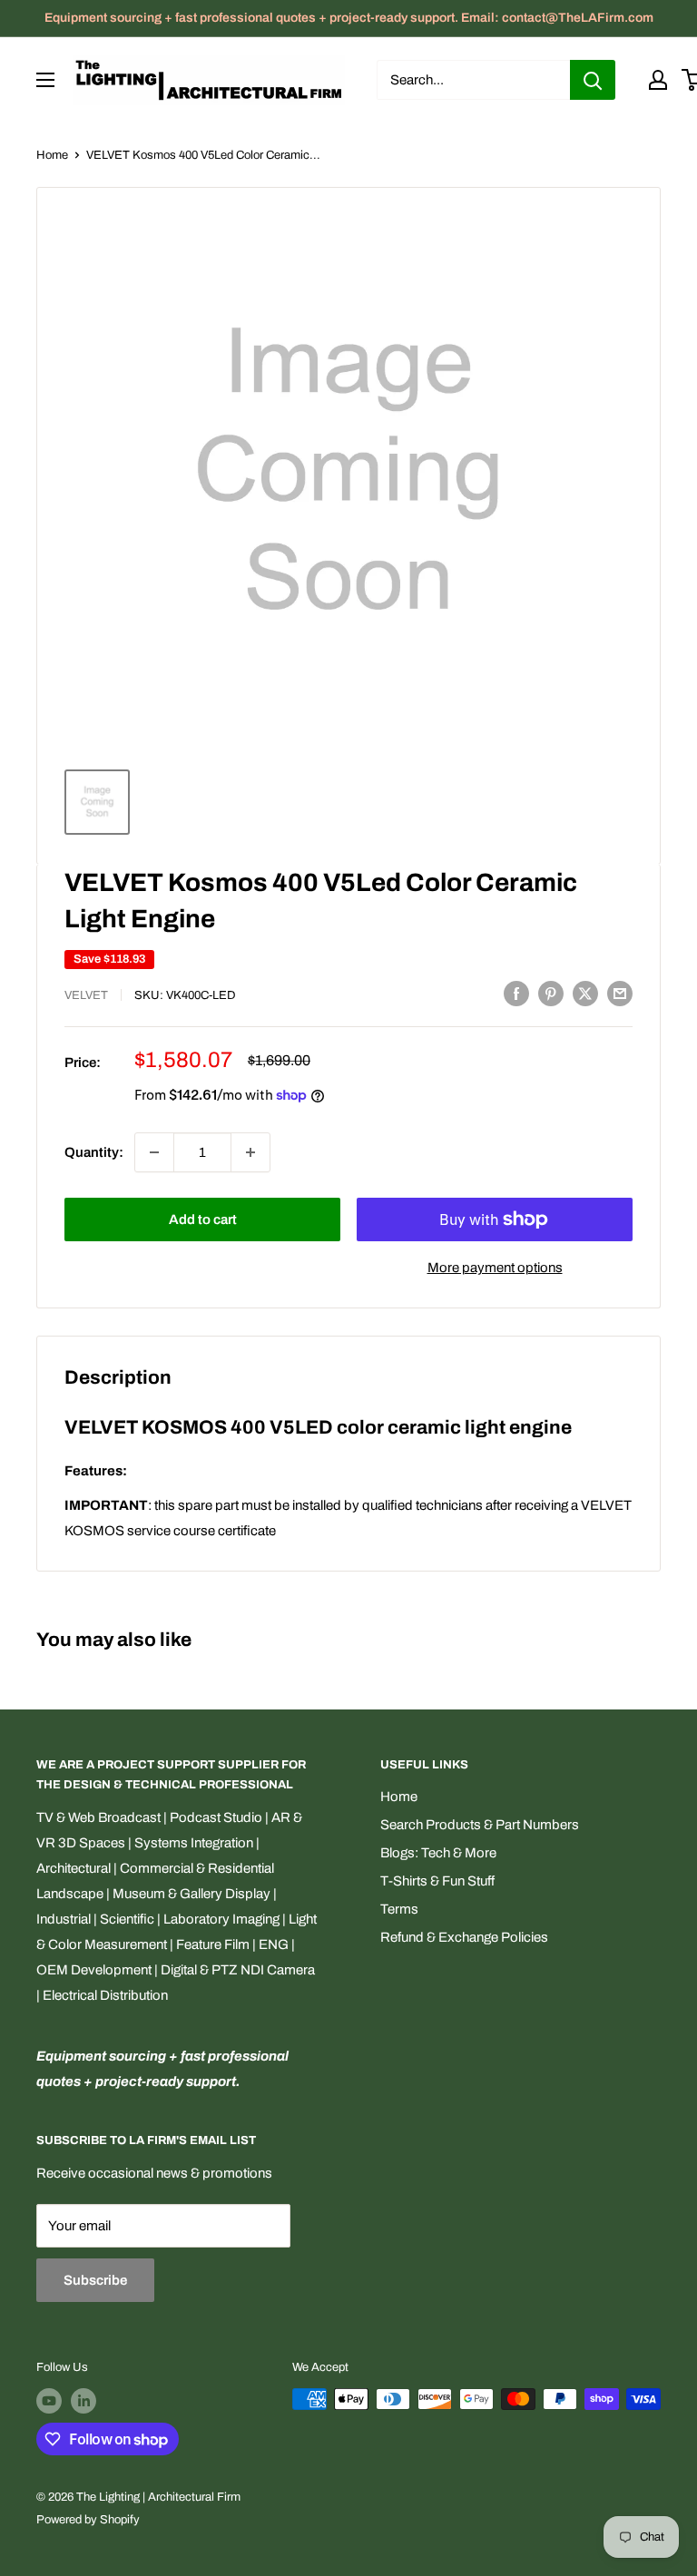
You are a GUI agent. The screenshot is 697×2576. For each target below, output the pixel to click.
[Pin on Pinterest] (551, 993)
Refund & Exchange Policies (464, 1937)
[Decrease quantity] (154, 1152)
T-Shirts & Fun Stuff (437, 1881)
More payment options (495, 1268)
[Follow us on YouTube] (49, 2401)
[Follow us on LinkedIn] (83, 2401)
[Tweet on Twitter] (585, 993)
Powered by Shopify (88, 2520)
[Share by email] (620, 993)
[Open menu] (45, 80)
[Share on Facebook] (516, 993)
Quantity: (94, 1152)
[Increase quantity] (250, 1152)
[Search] (593, 80)
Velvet (86, 995)
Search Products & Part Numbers (480, 1825)
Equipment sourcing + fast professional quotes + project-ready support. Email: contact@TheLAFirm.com (349, 18)
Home (52, 155)
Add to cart (203, 1219)
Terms (399, 1909)
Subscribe (95, 2280)
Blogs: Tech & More (438, 1853)
